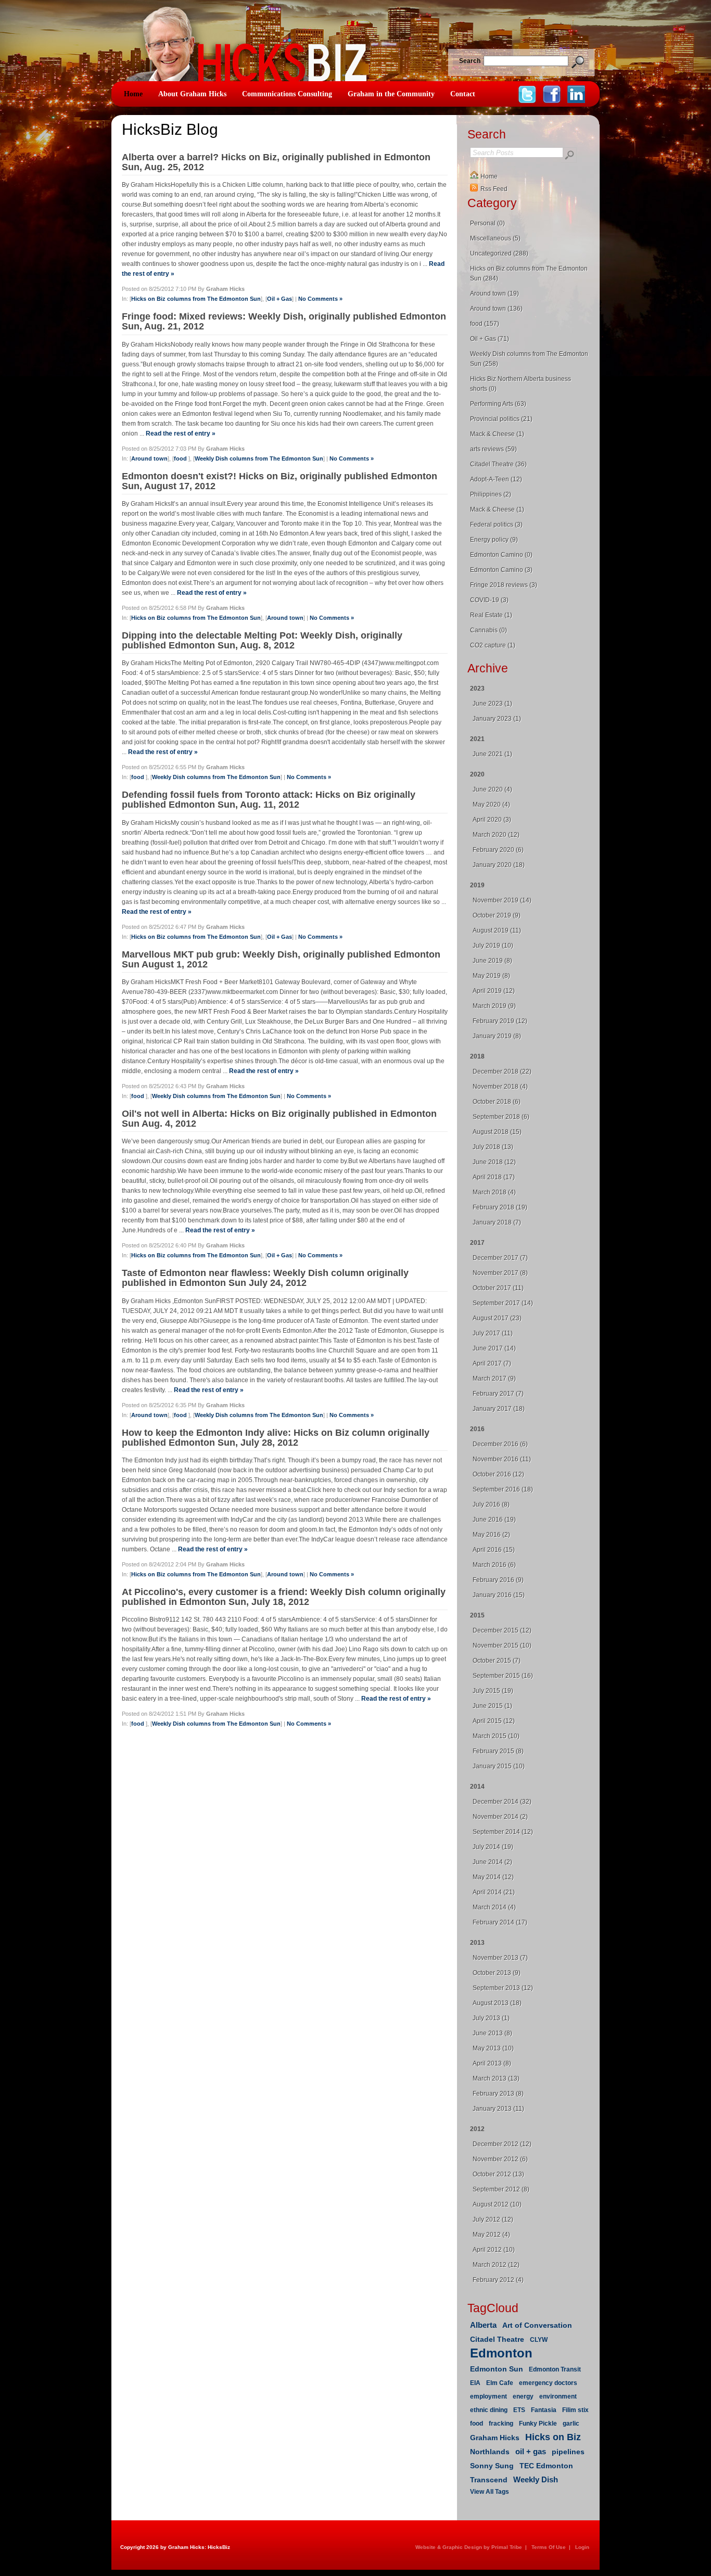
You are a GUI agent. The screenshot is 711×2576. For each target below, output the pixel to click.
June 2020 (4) (492, 789)
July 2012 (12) (493, 2220)
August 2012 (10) (497, 2204)
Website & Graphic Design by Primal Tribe (469, 2547)
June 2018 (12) (494, 1162)
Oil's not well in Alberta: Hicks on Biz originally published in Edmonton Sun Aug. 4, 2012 (279, 1119)
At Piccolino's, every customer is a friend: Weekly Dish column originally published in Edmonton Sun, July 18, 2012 (284, 1597)
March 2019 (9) (494, 1006)
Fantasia (544, 2410)
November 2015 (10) (502, 1646)
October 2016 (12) (498, 1474)
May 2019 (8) (491, 976)
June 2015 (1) (492, 1706)
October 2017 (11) (498, 1288)
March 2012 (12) (496, 2265)
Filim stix (575, 2410)
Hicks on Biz (553, 2437)
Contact (463, 94)
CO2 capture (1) (493, 645)
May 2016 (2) (491, 1535)
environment (558, 2396)
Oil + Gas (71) (490, 339)
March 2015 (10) (496, 1736)
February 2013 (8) (498, 2094)
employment (488, 2396)
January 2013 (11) (498, 2109)
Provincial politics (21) (501, 419)
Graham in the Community (391, 94)
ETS (519, 2410)
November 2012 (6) (500, 2159)
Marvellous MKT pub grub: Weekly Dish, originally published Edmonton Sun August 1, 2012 (281, 959)
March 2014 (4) (494, 1907)
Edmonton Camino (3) (501, 570)
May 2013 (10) (493, 2048)
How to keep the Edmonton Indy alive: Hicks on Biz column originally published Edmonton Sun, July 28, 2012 (276, 1438)
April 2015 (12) (494, 1721)
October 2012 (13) (498, 2174)
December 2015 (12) (502, 1630)
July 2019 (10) (493, 946)
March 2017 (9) (494, 1379)
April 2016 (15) (494, 1550)
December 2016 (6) (500, 1444)
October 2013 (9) (497, 1973)
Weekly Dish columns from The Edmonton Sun (259, 458)
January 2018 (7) (497, 1222)
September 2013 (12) (503, 1988)
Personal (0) (487, 223)
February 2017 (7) (498, 1394)
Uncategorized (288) (499, 253)
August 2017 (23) (497, 1318)
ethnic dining (489, 2410)
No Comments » (320, 299)
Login (582, 2547)
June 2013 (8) (492, 2033)
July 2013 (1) (491, 2018)
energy (523, 2396)
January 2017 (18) (499, 1409)
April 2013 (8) (492, 2063)
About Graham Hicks (192, 94)
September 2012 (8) (501, 2189)
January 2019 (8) (497, 1036)
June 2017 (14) (494, 1348)
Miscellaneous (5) (495, 238)
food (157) (485, 324)
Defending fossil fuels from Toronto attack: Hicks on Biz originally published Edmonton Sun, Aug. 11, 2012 (269, 800)
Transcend (489, 2480)
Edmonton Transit (555, 2369)
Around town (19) (494, 294)
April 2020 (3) (492, 820)
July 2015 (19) (493, 1691)
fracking (501, 2424)
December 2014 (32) (502, 1802)
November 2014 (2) (500, 1817)
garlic (571, 2424)
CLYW (539, 2340)
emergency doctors (548, 2383)
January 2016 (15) (499, 1595)
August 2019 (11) (497, 930)
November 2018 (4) (500, 1087)
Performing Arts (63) (498, 404)
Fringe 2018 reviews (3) (504, 585)
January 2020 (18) (499, 865)
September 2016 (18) (503, 1489)
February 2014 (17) (500, 1922)
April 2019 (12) (494, 991)
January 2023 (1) (497, 719)
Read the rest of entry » (181, 433)
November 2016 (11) (502, 1459)
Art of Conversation (537, 2325)
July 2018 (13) (493, 1147)
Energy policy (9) (494, 540)
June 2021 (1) (492, 754)
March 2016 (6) (494, 1565)
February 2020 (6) (498, 850)
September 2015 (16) (503, 1676)
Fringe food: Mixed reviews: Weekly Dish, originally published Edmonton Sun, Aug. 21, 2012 (284, 321)
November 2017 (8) (500, 1273)
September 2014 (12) (503, 1832)
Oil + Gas (280, 299)
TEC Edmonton (546, 2466)
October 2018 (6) (497, 1102)
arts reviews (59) (493, 449)
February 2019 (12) (500, 1021)
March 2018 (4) (494, 1192)
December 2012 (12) (502, 2144)
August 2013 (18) (497, 2003)
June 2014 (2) (492, 1862)
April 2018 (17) (494, 1177)
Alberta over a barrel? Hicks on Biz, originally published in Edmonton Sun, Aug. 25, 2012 (276, 162)
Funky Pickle (538, 2424)
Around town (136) (496, 309)
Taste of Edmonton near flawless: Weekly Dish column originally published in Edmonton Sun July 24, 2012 (265, 1278)
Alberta (483, 2325)
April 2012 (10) (494, 2250)
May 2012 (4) (491, 2235)
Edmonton (501, 2353)
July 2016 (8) (491, 1504)
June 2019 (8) (492, 961)
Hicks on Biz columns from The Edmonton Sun (196, 299)
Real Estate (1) (491, 615)
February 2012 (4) (498, 2280)
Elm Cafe (500, 2383)
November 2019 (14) (502, 900)
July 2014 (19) (493, 1847)
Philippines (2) (491, 494)
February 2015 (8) (498, 1751)
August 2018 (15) (497, 1132)
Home (133, 94)
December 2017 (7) (500, 1258)
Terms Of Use (549, 2547)
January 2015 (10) (499, 1766)
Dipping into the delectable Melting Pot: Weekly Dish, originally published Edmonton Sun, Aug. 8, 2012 (262, 640)
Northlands (490, 2452)
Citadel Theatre (497, 2339)
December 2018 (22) (502, 1072)
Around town (149, 458)
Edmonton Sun (497, 2369)
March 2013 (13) (496, 2078)
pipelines (568, 2452)
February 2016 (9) (498, 1580)
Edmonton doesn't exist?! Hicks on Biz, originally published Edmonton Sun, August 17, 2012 (280, 481)
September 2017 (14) (503, 1303)
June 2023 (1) (492, 704)
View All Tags (490, 2492)
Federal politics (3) (496, 525)
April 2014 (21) (494, 1892)
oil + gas (531, 2451)
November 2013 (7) (500, 1958)
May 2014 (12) (493, 1877)
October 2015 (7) (497, 1661)
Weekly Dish (536, 2479)
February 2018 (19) (500, 1207)
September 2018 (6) (501, 1117)
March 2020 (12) (496, 835)
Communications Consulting (287, 94)
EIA (475, 2383)
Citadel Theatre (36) (498, 464)
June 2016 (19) (494, 1520)
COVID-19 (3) (489, 600)
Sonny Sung (492, 2466)
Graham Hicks (495, 2438)
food (181, 458)
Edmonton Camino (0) (501, 555)
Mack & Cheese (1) (497, 434)
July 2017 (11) (493, 1333)
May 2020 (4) (491, 805)
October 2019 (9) (497, 915)
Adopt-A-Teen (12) (496, 479)
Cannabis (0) (488, 630)
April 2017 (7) (492, 1363)
